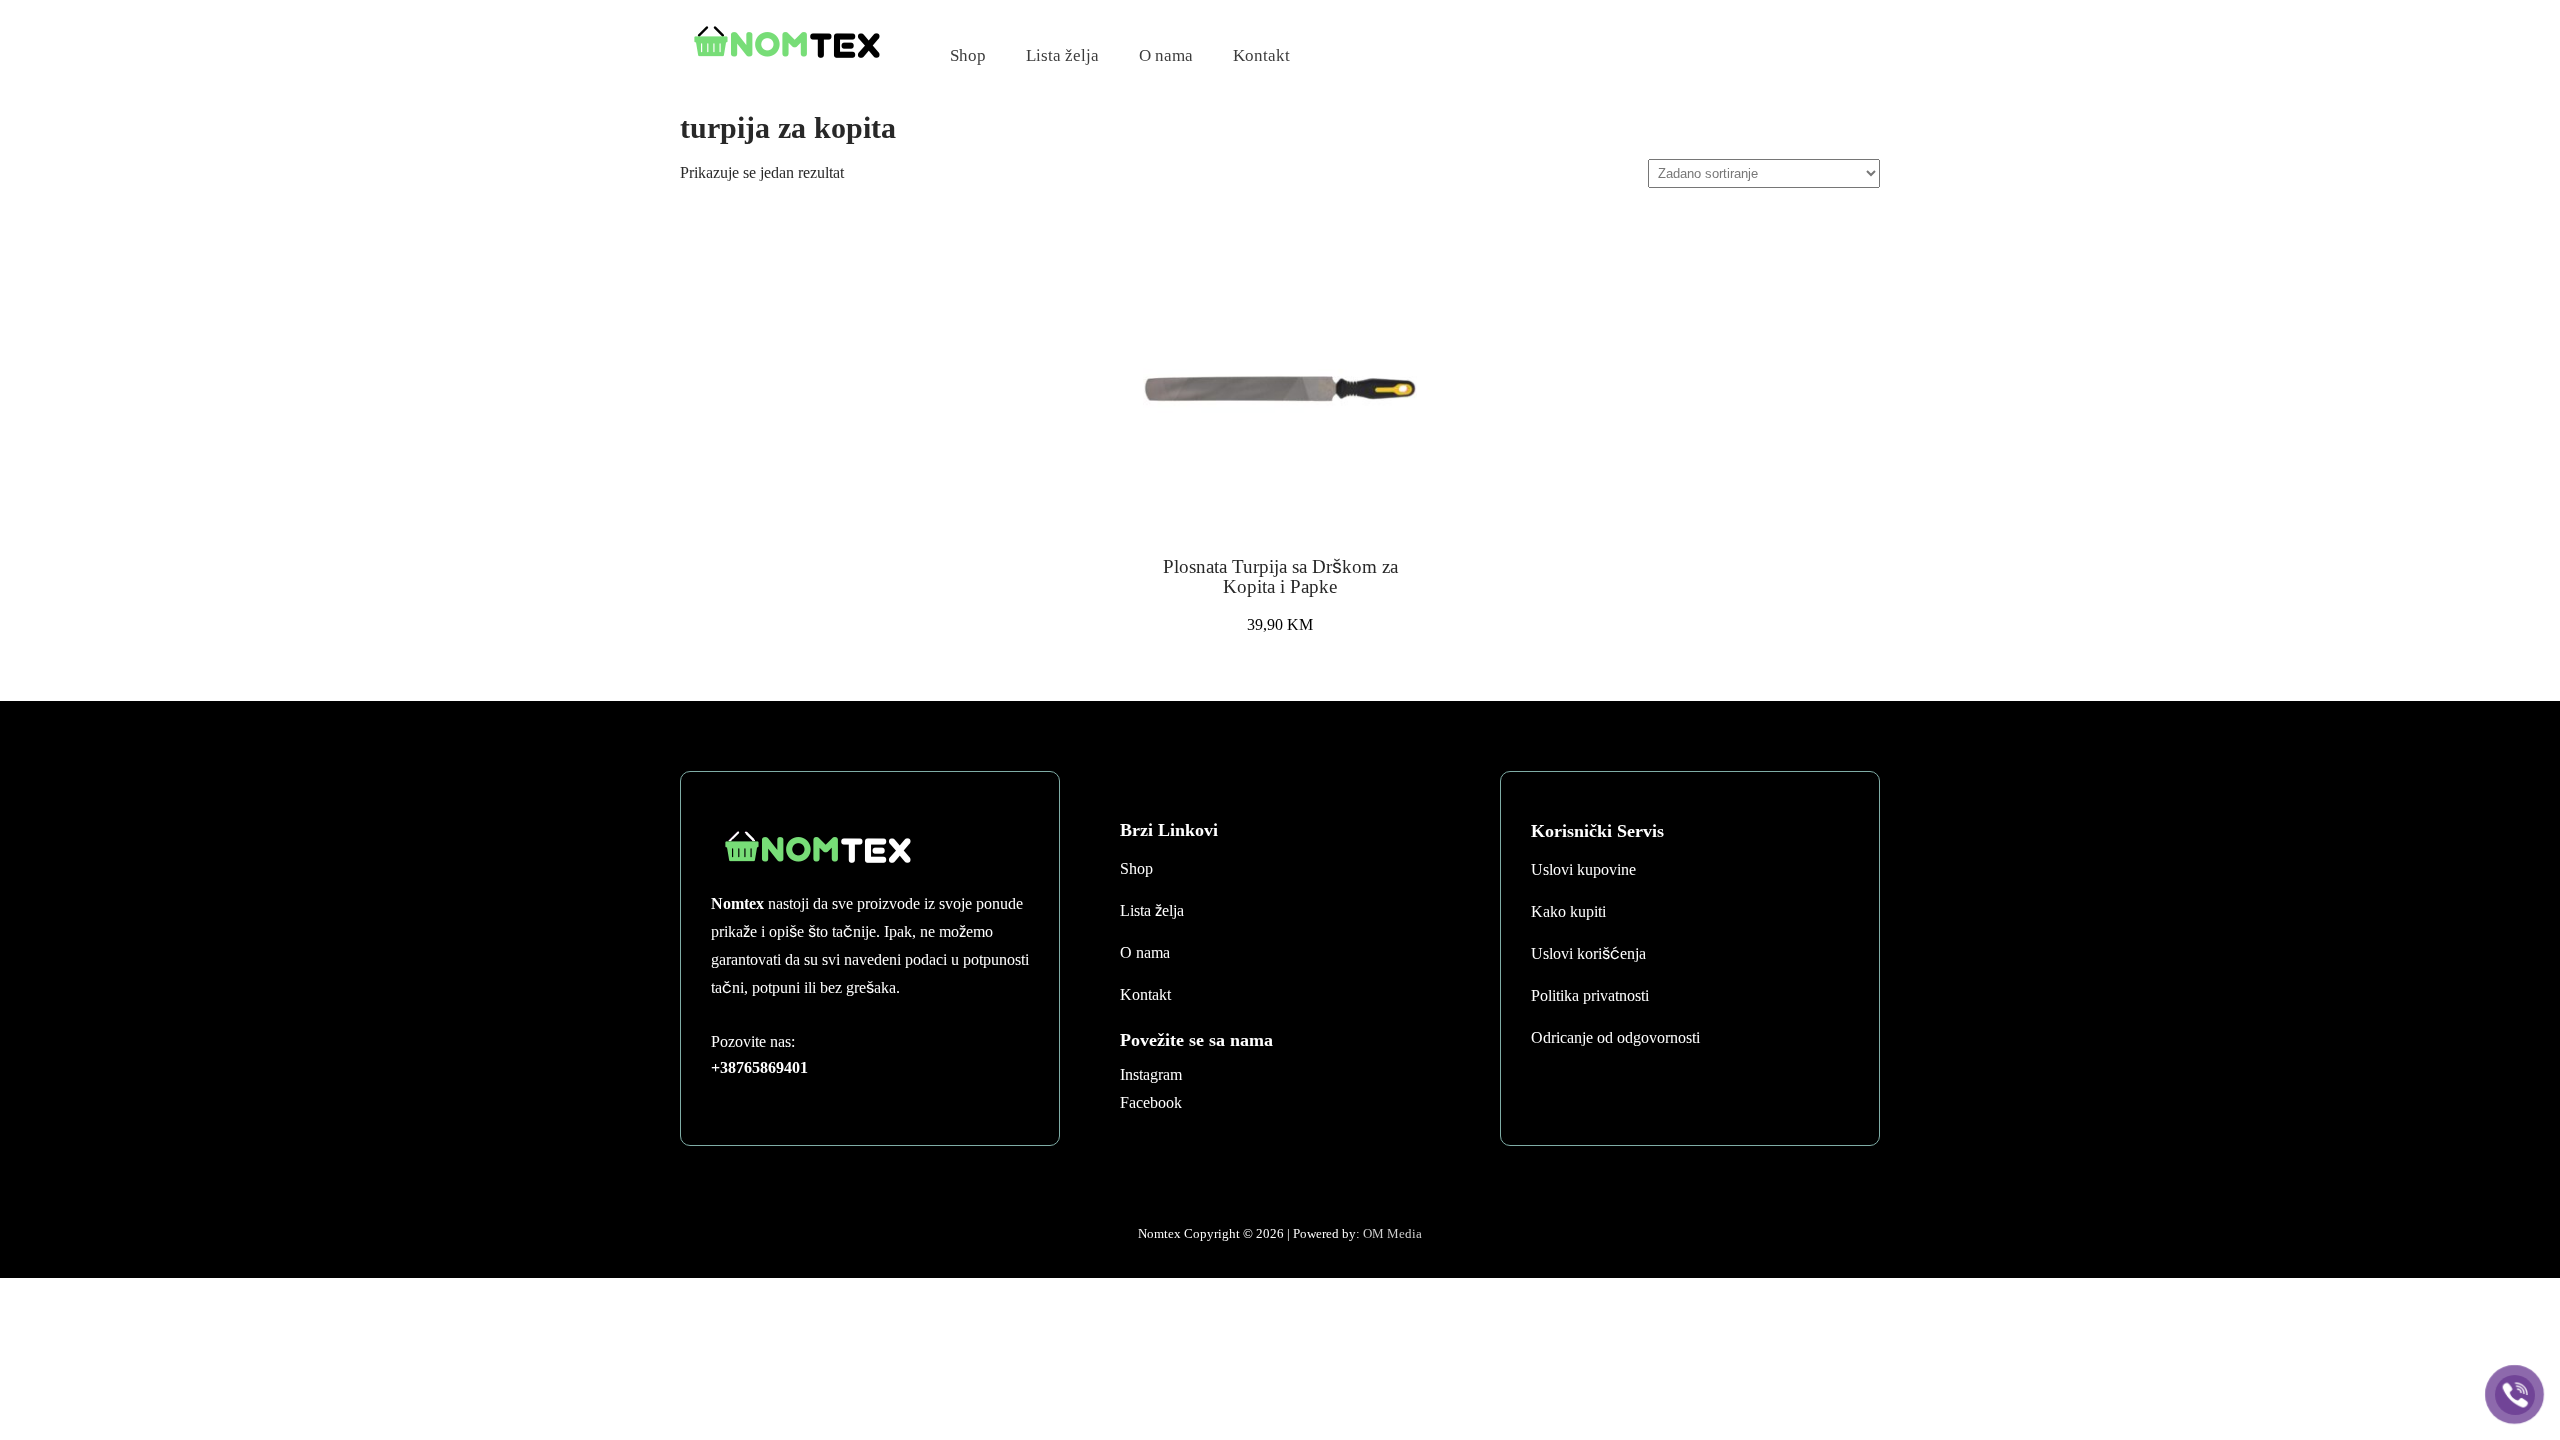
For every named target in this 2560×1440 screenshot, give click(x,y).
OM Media (1392, 1233)
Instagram (1151, 1074)
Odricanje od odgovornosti (1615, 1037)
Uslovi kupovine (1583, 869)
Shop (968, 55)
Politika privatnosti (1590, 995)
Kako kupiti (1568, 911)
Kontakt (1261, 55)
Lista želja (1062, 55)
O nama (1166, 55)
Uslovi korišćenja (1588, 953)
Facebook (1151, 1102)
